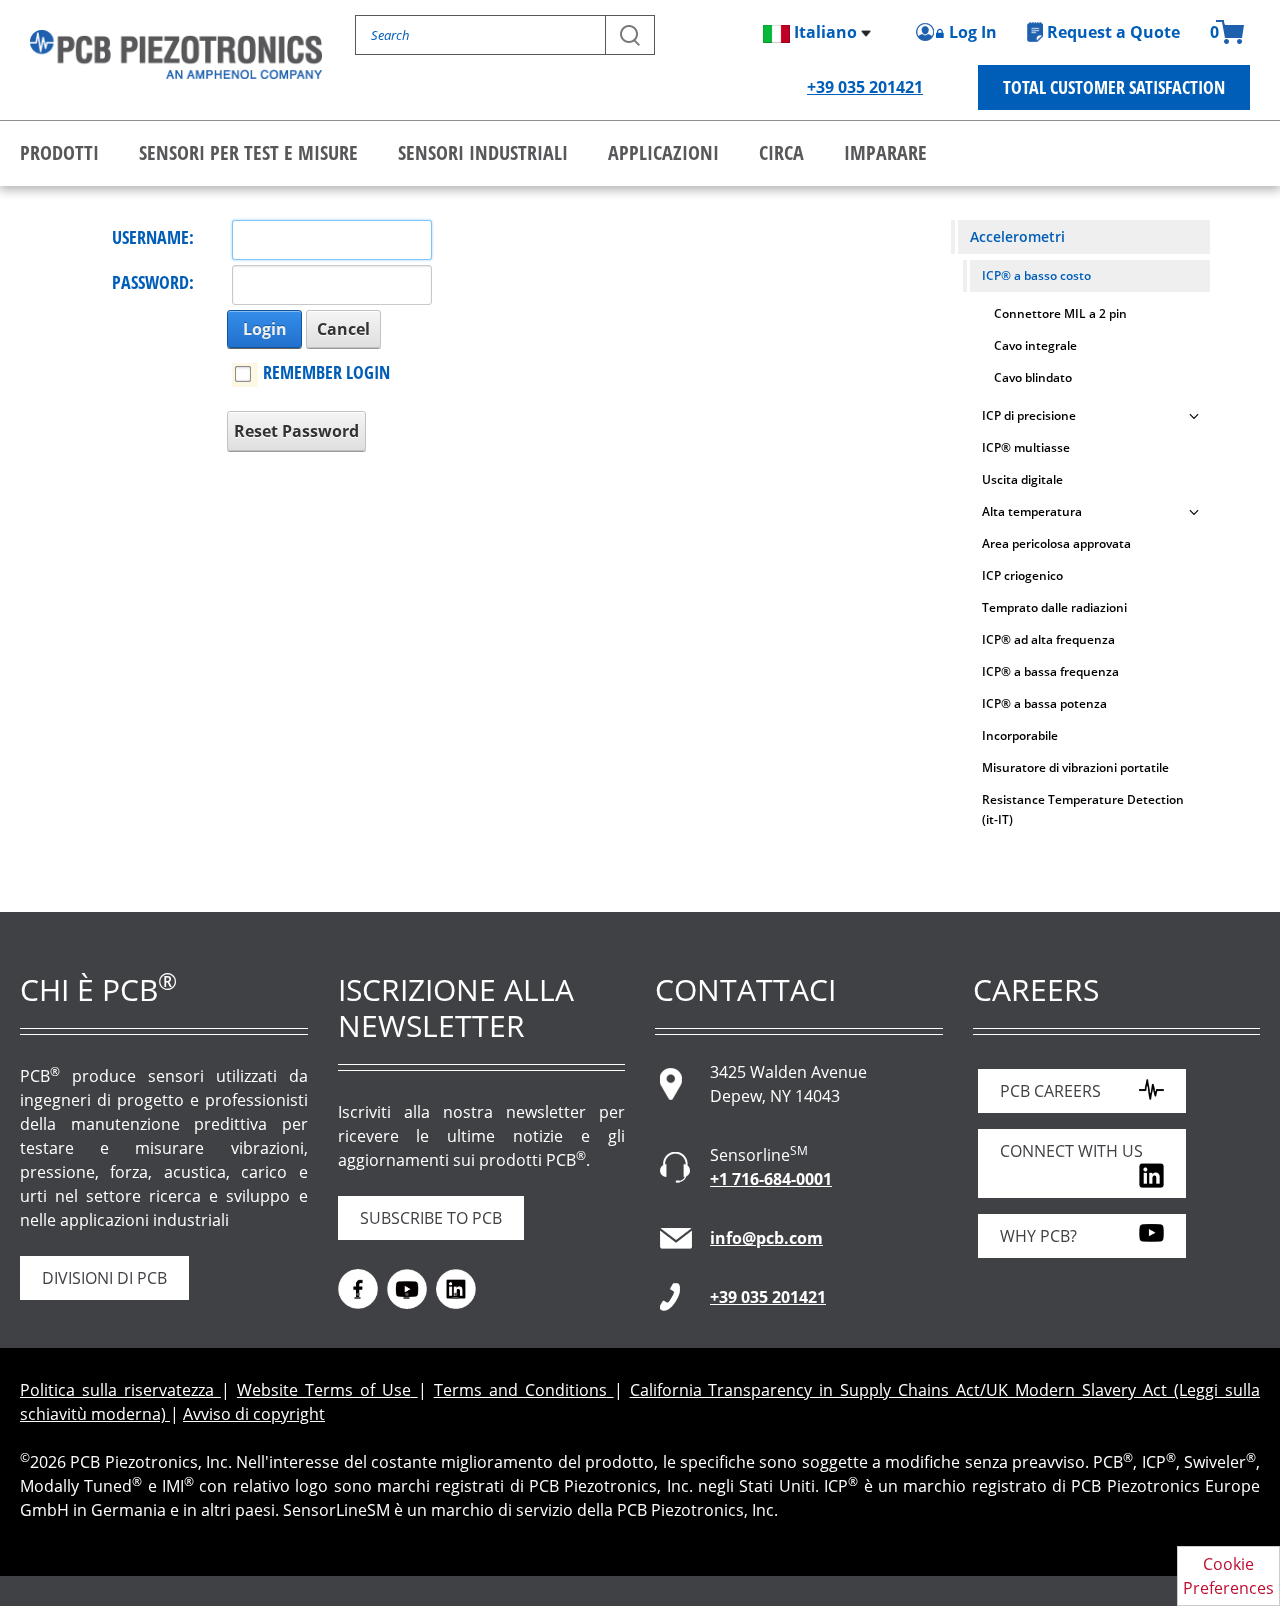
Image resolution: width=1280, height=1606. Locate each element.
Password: (153, 282)
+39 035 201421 (865, 87)
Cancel (343, 329)
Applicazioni (663, 152)
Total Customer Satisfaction (1114, 87)
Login (265, 329)
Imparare (885, 152)
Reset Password (296, 431)
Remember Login (326, 372)
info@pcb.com (766, 1238)
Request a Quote (1113, 32)
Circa (781, 152)
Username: (153, 237)
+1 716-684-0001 (771, 1179)
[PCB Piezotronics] (176, 54)
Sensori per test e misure (248, 152)
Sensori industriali (483, 152)
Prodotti (59, 152)
